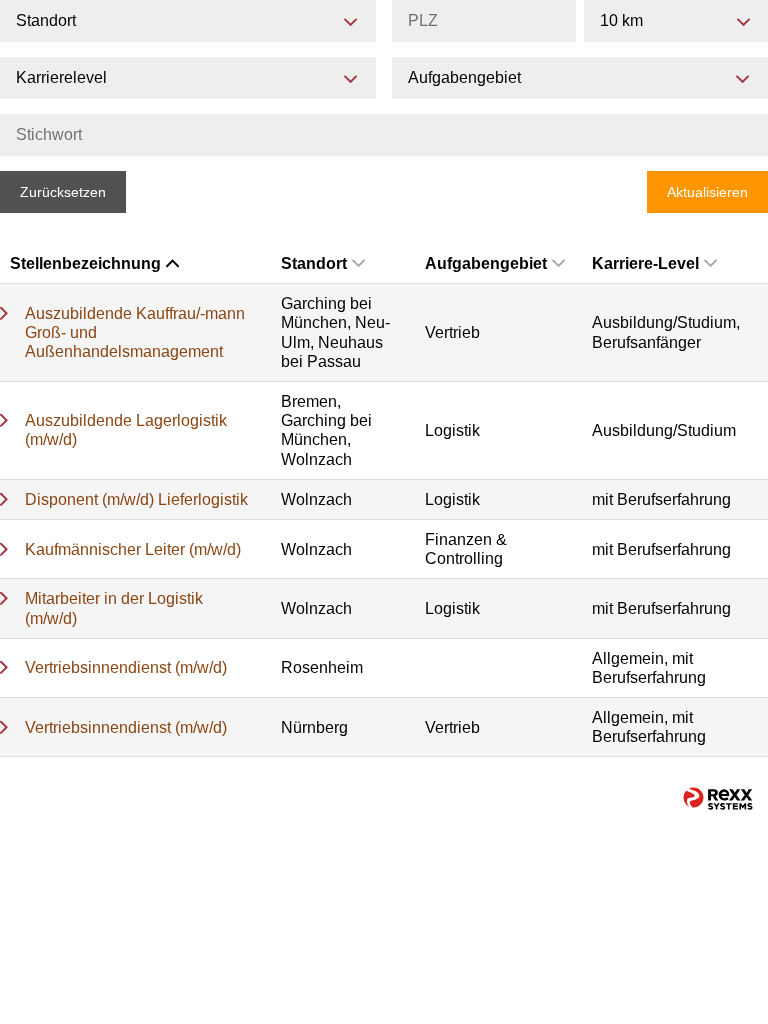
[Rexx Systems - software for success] (718, 798)
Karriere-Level (645, 263)
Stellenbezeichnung (85, 263)
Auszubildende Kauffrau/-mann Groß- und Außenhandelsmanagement (135, 332)
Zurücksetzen (63, 192)
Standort (314, 263)
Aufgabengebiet (486, 263)
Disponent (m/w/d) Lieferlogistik (136, 499)
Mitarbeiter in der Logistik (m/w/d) (114, 608)
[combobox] (676, 21)
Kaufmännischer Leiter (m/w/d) (133, 549)
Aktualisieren (707, 192)
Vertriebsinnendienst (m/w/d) (126, 667)
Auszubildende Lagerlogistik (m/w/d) (126, 430)
